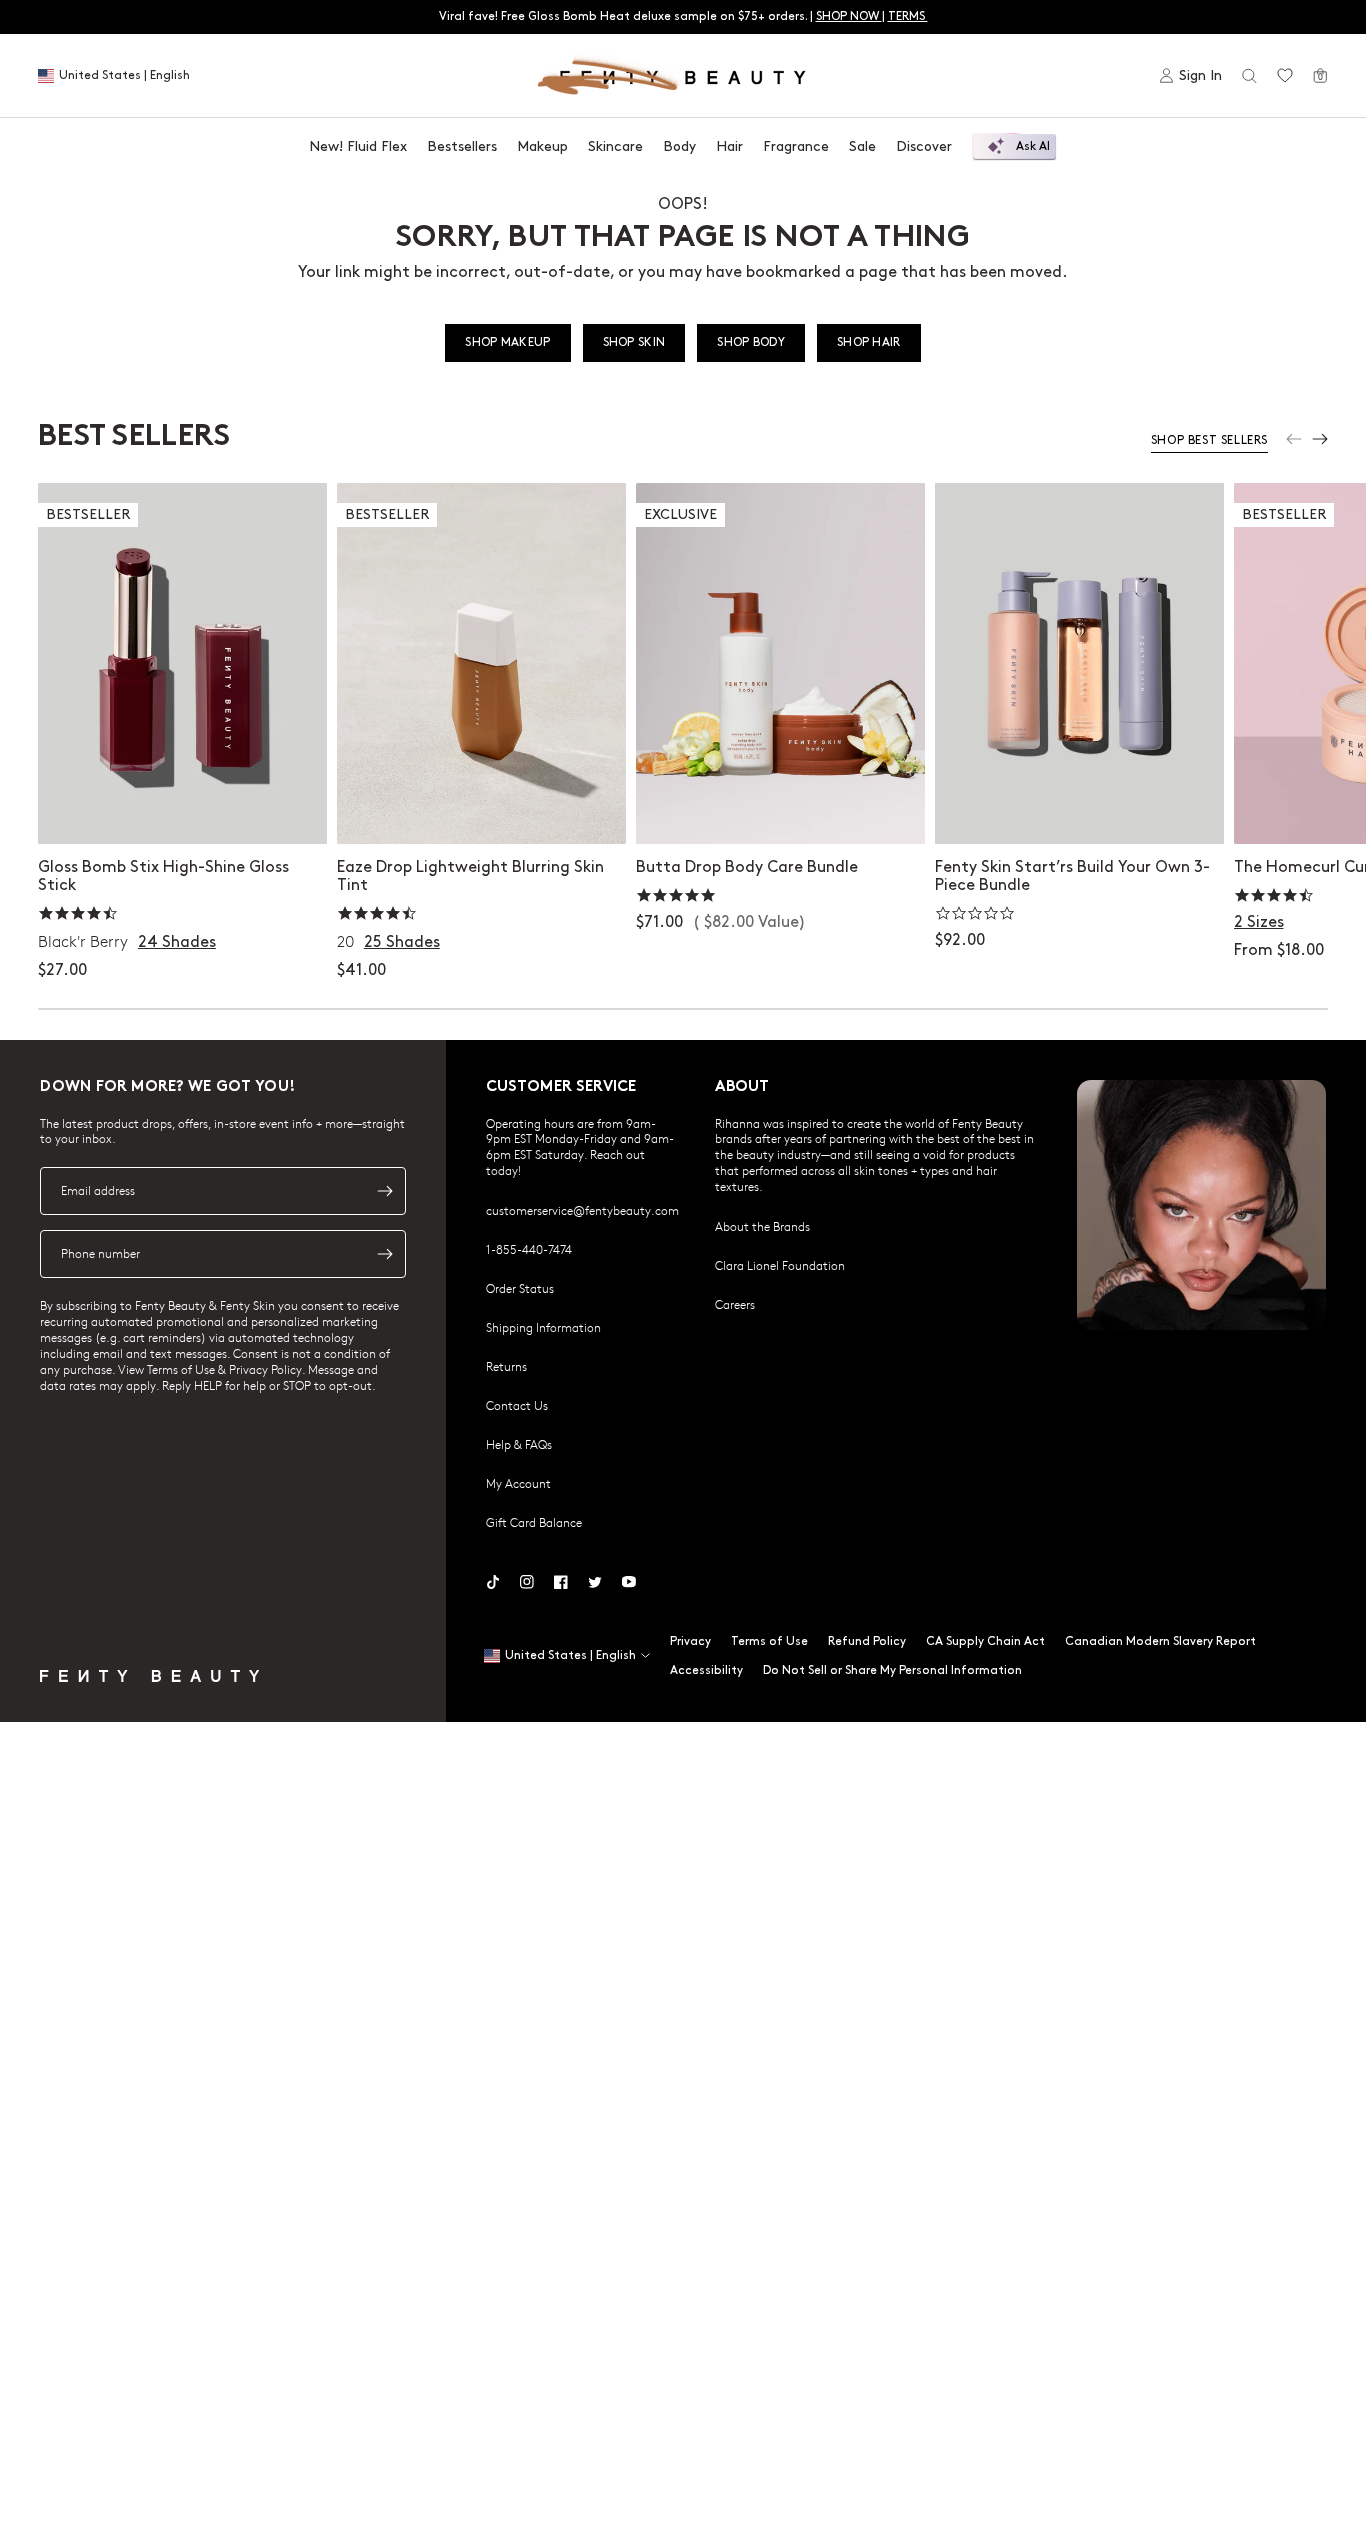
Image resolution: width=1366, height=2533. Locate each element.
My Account (518, 1483)
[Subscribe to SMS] (385, 1254)
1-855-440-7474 (529, 1249)
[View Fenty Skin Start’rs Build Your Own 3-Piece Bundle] (1079, 663)
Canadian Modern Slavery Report (1160, 1641)
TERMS (908, 16)
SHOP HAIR (869, 342)
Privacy (690, 1641)
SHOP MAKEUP (507, 342)
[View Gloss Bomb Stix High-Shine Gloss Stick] (182, 663)
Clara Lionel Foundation (780, 1265)
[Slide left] (1294, 439)
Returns (506, 1366)
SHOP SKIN (634, 342)
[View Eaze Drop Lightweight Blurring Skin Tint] (481, 663)
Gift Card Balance (534, 1522)
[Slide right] (1320, 439)
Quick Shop (182, 808)
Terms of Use (769, 1641)
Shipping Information (543, 1327)
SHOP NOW (849, 16)
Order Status (520, 1288)
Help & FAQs (519, 1444)
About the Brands (762, 1226)
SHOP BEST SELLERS (1209, 440)
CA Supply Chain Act (985, 1641)
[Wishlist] (1285, 76)
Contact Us (517, 1405)
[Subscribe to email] (385, 1191)
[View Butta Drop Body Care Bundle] (780, 663)
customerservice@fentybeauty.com (582, 1210)
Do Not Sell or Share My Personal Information (892, 1670)
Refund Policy (867, 1641)
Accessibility (706, 1670)
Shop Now (779, 808)
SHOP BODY (751, 342)
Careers (735, 1304)
